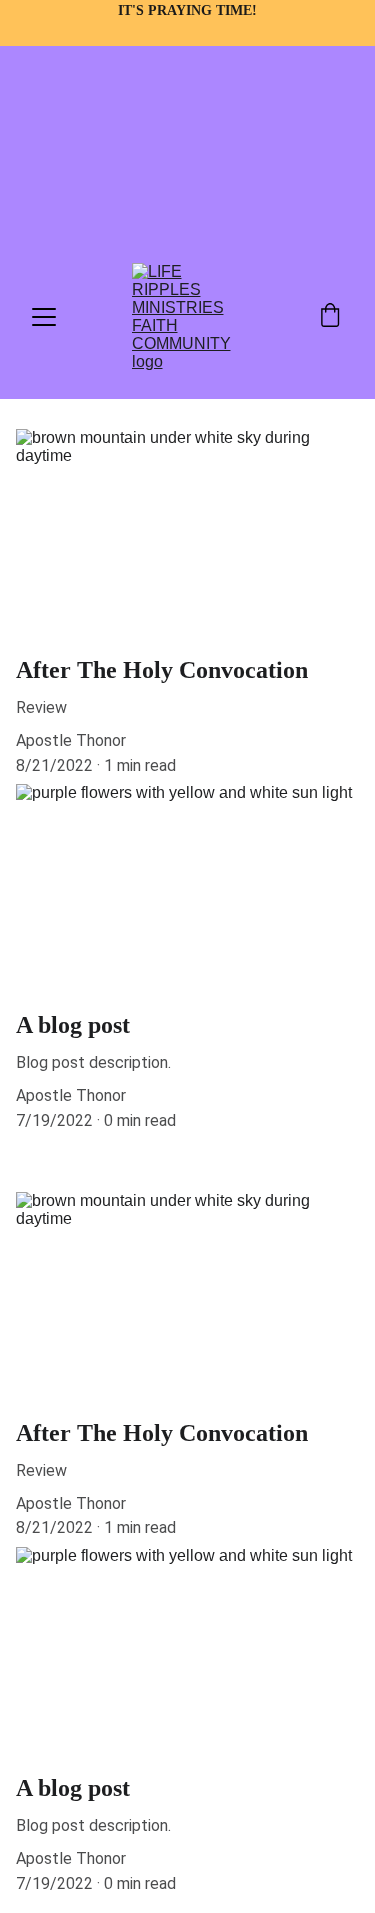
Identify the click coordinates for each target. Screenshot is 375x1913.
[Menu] (44, 317)
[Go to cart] (330, 317)
